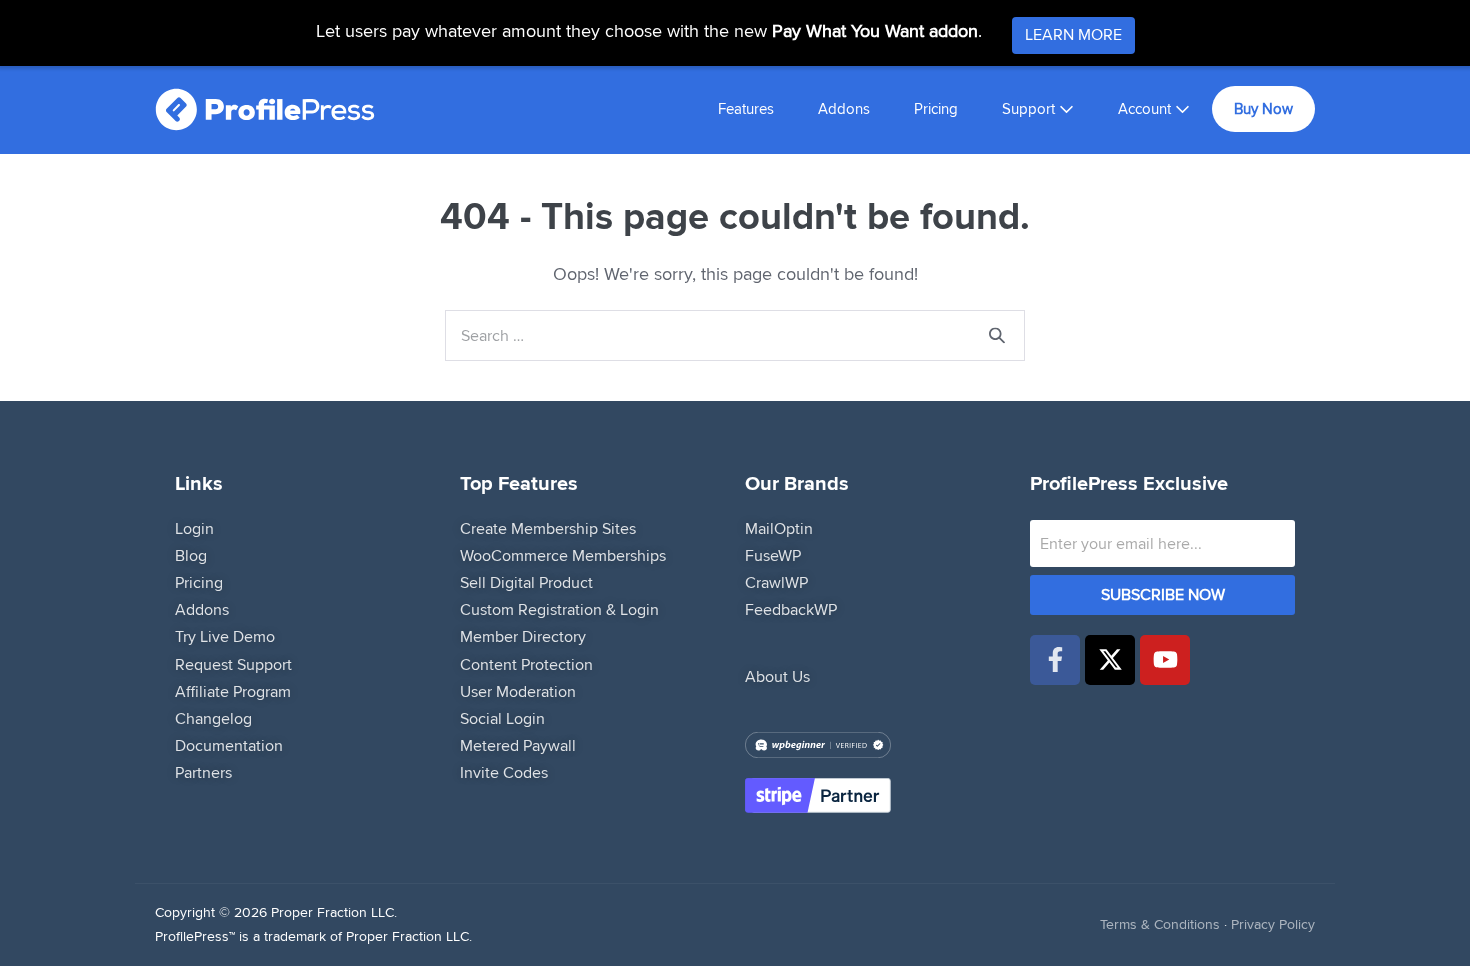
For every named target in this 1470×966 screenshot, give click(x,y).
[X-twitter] (1110, 660)
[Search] (997, 335)
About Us (777, 676)
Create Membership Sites (548, 528)
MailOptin (779, 528)
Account (1146, 108)
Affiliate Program (233, 691)
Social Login (502, 718)
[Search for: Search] (735, 334)
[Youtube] (1165, 660)
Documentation (229, 745)
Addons (844, 108)
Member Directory (523, 636)
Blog (191, 555)
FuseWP (773, 555)
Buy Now (1263, 108)
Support (1030, 108)
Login (194, 528)
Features (746, 108)
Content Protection (526, 664)
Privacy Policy (1273, 924)
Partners (203, 772)
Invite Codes (504, 772)
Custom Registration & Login (559, 609)
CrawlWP (776, 582)
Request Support (233, 664)
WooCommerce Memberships (563, 555)
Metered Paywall (518, 745)
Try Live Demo (225, 636)
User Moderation (518, 691)
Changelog (213, 718)
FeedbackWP (791, 609)
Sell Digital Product (526, 582)
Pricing (936, 108)
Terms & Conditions (1160, 924)
